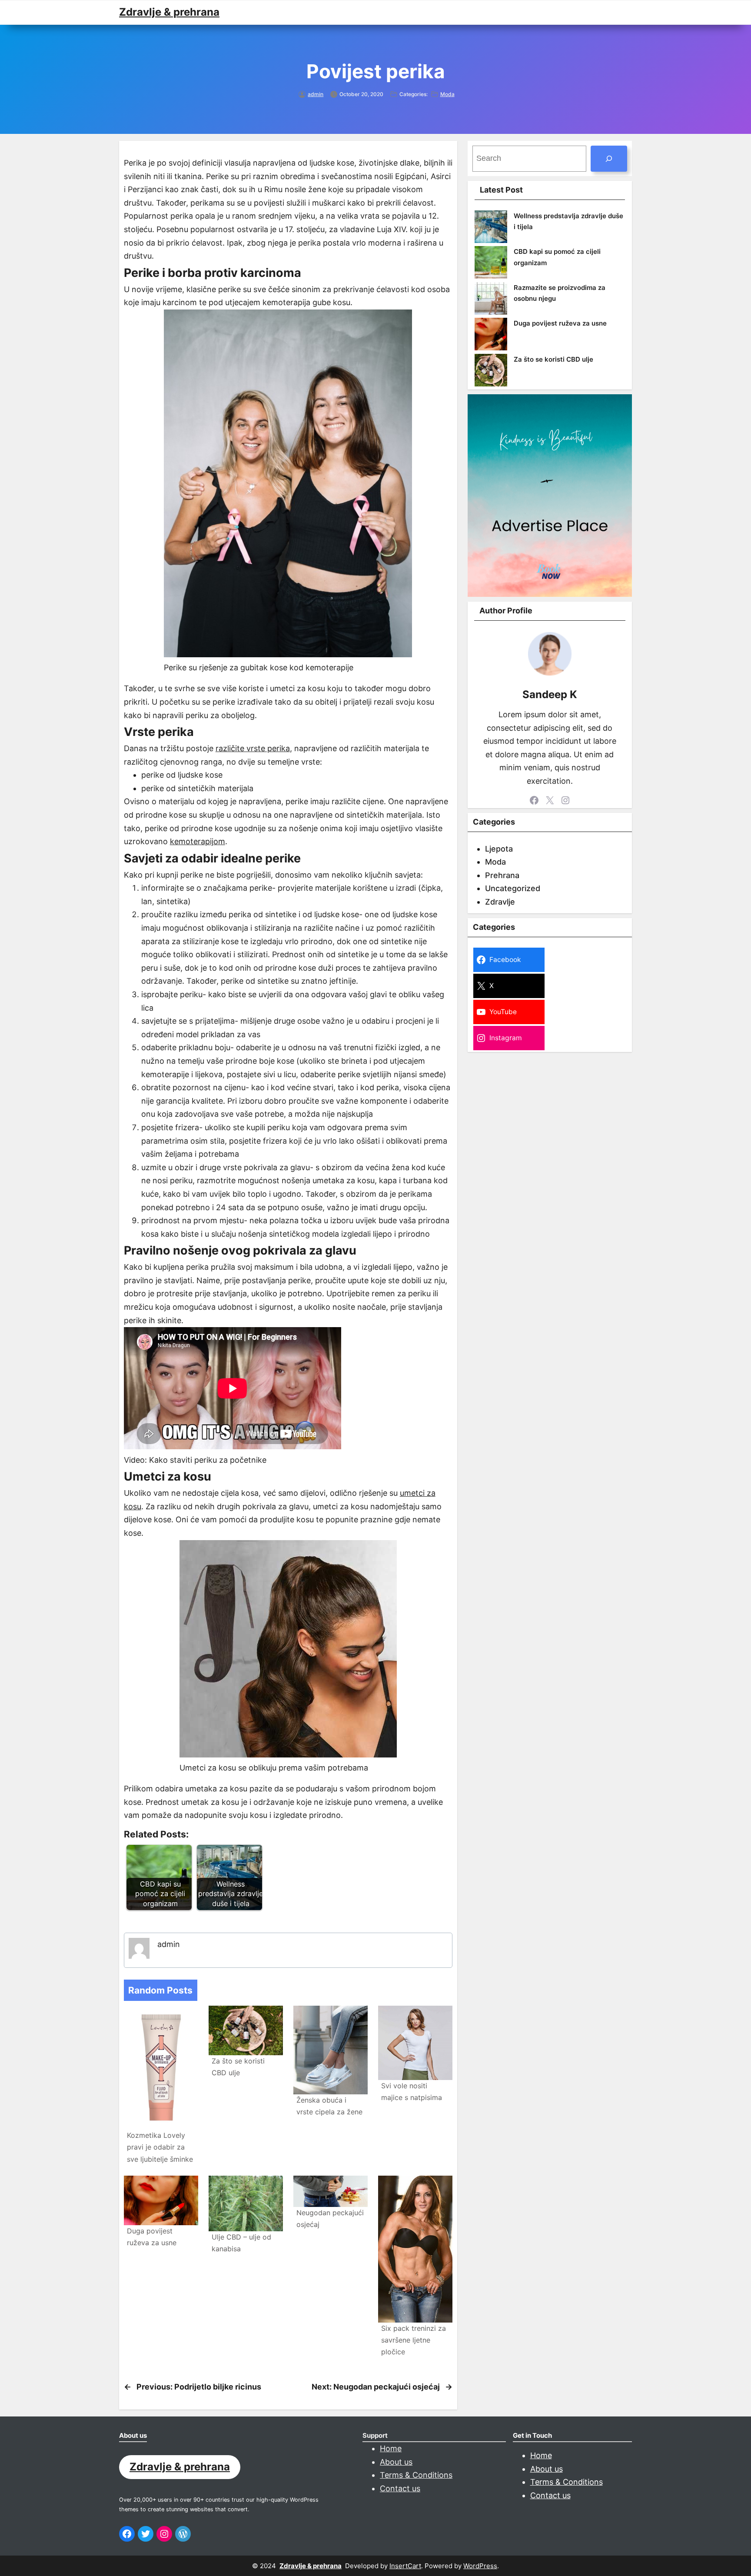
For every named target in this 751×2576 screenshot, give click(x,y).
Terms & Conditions (416, 2475)
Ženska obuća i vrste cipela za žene (329, 2106)
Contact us (400, 2488)
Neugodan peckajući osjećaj (330, 2218)
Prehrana (502, 875)
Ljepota (499, 849)
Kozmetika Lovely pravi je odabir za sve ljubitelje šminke (160, 2147)
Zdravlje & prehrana (169, 12)
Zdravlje (500, 902)
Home (391, 2448)
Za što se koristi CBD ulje (238, 2067)
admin (316, 94)
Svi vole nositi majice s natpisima (412, 2092)
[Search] (609, 159)
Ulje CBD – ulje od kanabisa (241, 2243)
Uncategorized (513, 888)
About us (396, 2462)
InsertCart (405, 2566)
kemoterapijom (198, 841)
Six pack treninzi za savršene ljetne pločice (414, 2340)
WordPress (480, 2566)
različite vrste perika (253, 748)
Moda (447, 94)
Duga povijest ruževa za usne (152, 2237)
